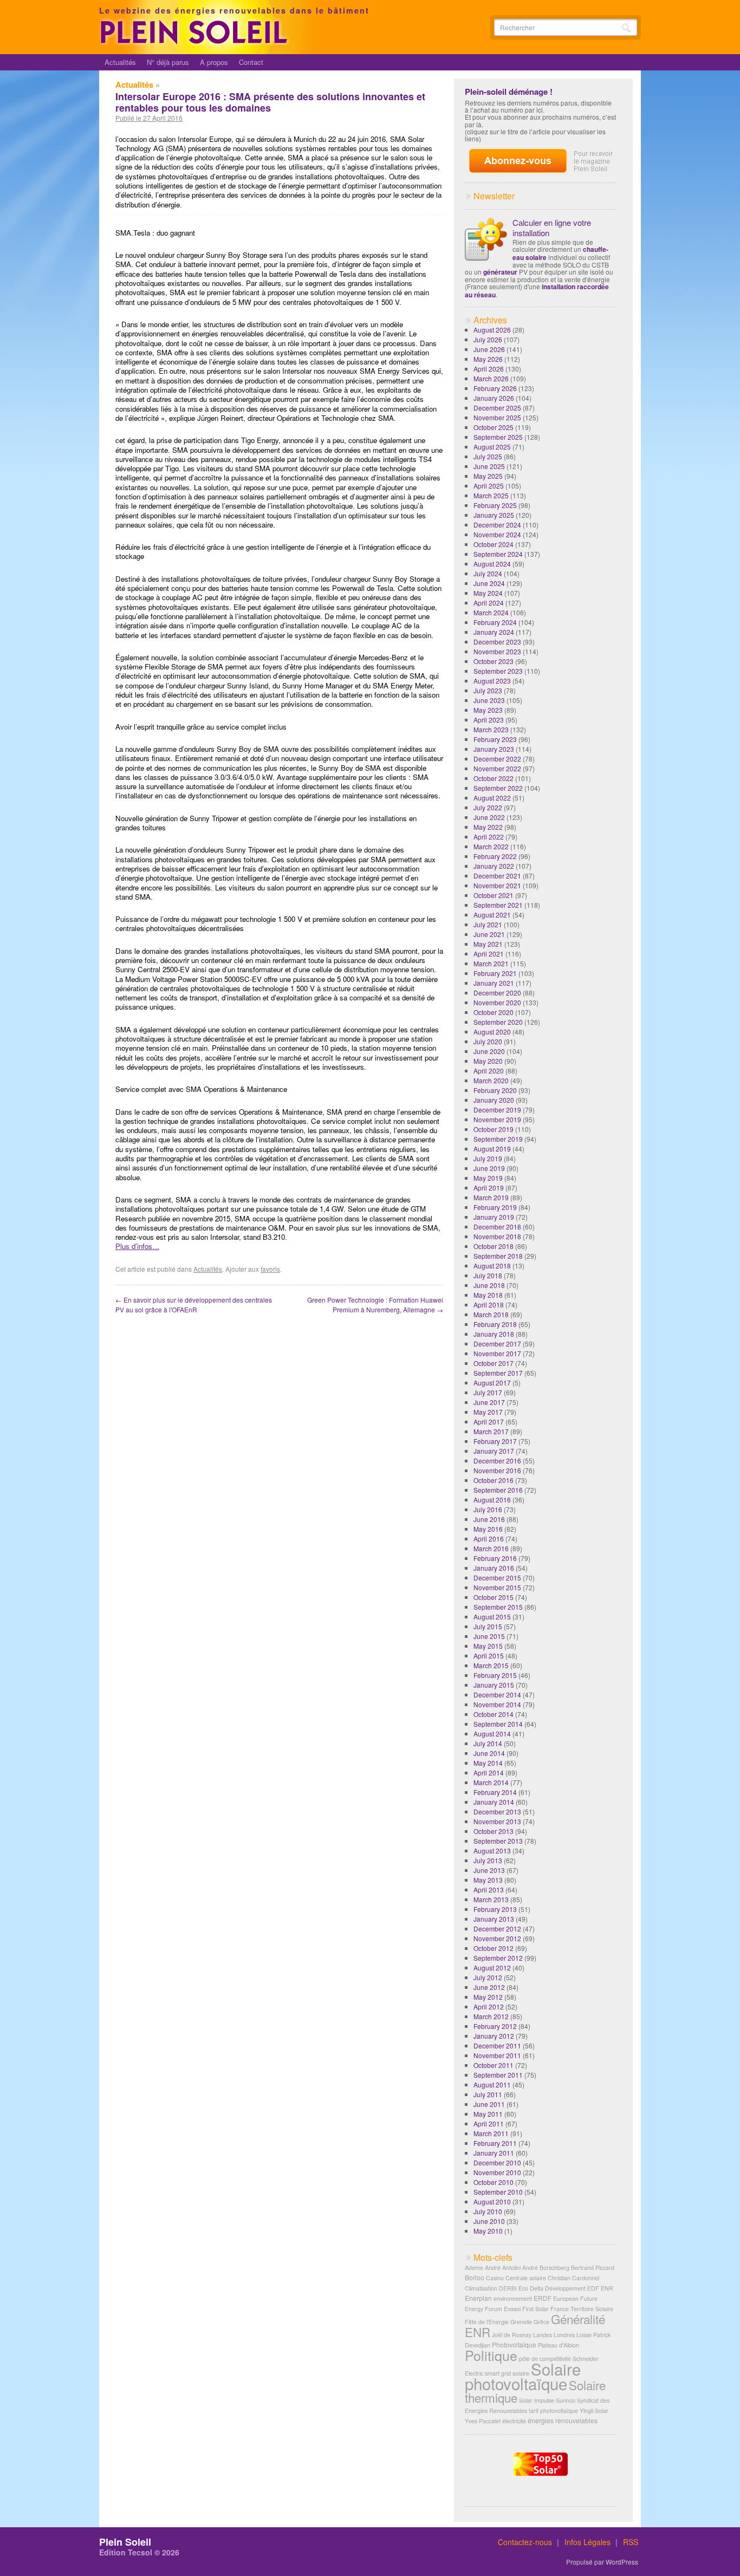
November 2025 (497, 417)
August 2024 (492, 564)
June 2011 (489, 2104)
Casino (495, 2278)
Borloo (475, 2277)
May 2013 (488, 1880)
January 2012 (494, 2036)
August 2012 (492, 1967)
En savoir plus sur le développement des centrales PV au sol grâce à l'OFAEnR (194, 1305)
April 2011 (489, 2123)
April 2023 (489, 720)
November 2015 (497, 1587)
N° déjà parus (168, 62)
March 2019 (491, 1197)
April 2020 (489, 1071)
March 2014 (491, 1782)
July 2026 (488, 339)
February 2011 (495, 2143)
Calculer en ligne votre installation (552, 227)
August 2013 (492, 1850)
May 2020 (488, 1061)
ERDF (543, 2298)
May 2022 (488, 827)
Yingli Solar (594, 2411)
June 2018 (489, 1285)
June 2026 (489, 349)
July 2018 (488, 1275)
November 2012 (497, 1938)
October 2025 (494, 427)
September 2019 (498, 1139)
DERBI (508, 2288)
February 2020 (495, 1090)
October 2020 (494, 1012)
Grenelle (521, 2322)
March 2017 (491, 1431)
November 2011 (497, 2055)
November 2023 (497, 651)
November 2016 (497, 1470)
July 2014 (488, 1743)
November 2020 (497, 1002)
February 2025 (495, 505)
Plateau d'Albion (559, 2345)
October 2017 (494, 1363)
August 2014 (492, 1733)
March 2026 (491, 378)
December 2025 (497, 408)
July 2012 (488, 1977)
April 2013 (489, 1889)
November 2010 (497, 2172)
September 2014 (498, 1724)
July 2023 (488, 690)
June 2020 (489, 1051)
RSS (631, 2542)
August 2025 (492, 447)
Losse (584, 2335)
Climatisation (481, 2288)
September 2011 (498, 2075)
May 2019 (488, 1178)
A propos (214, 62)
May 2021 (488, 944)
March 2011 (491, 2133)
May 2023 (488, 710)
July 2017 (488, 1392)
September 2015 (498, 1607)
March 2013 (491, 1899)
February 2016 (495, 1558)
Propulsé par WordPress (602, 2562)
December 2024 (497, 525)
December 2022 (497, 759)
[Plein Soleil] (196, 42)
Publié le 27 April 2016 (149, 118)
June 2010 (489, 2221)
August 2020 (492, 1032)
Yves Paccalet (483, 2421)
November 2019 (497, 1119)
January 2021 (494, 983)
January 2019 (494, 1217)
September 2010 (498, 2192)
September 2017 (498, 1373)
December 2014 (497, 1694)
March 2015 (491, 1665)
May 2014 (488, 1763)
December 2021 (497, 876)
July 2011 (488, 2094)
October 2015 (494, 1597)
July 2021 (488, 924)
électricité (514, 2421)
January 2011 (494, 2153)
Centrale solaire (526, 2278)
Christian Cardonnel (573, 2278)
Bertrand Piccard (593, 2268)
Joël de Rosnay (512, 2335)
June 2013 (489, 1870)
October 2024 (494, 544)
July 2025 (488, 456)
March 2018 (491, 1314)
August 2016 (492, 1500)
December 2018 (497, 1227)
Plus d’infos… (137, 1246)
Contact (251, 62)
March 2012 (491, 2016)
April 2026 (489, 369)
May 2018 (488, 1295)
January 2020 (494, 1100)
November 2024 (497, 534)
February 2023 (495, 739)
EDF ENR (600, 2288)
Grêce (541, 2322)
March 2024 (491, 612)
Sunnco (566, 2400)
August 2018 (492, 1266)
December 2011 (497, 2045)
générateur (500, 272)
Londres (564, 2335)
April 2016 (489, 1539)
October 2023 (494, 661)
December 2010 (497, 2162)
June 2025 (489, 466)
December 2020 (497, 993)
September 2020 (498, 1022)
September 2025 (498, 437)
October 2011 (494, 2065)
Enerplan (478, 2298)
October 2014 (494, 1714)
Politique (491, 2355)
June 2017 (489, 1402)
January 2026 (494, 398)
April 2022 (489, 837)
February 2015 (495, 1675)
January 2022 (494, 866)
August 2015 (492, 1616)
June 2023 (489, 700)
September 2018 (498, 1256)
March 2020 (491, 1080)
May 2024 (488, 593)
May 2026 (488, 359)
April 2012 (489, 2006)
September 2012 (498, 1958)
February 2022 (495, 856)
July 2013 (488, 1860)
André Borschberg (546, 2268)
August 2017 (492, 1383)
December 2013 (497, 1811)
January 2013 (494, 1919)
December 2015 (497, 1578)
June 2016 (489, 1519)
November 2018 (497, 1236)
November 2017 (497, 1353)
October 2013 (494, 1831)
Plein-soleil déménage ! (509, 92)
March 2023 (491, 729)
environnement (513, 2298)
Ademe (474, 2268)
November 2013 (497, 1821)
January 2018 (494, 1334)
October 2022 (494, 778)
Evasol (512, 2309)
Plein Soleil (125, 2542)
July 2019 (488, 1158)
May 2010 (488, 2231)
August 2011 (492, 2084)
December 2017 (497, 1344)
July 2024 (488, 573)
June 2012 (489, 1987)
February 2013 (495, 1909)
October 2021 (494, 895)
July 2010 (488, 2211)
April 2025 (489, 486)
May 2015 (488, 1646)
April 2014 (489, 1772)
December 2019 (497, 1110)
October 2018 (494, 1246)
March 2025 (491, 495)
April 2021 (489, 954)
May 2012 (488, 1997)
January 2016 (494, 1568)
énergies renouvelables (563, 2420)
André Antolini (503, 2268)
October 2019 (494, 1129)
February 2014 (495, 1792)
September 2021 (498, 905)
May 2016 (488, 1529)
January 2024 (494, 632)
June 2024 (489, 583)
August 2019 (492, 1149)
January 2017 (494, 1451)
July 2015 (488, 1626)
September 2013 (498, 1841)
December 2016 (497, 1461)
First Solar (535, 2309)
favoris (270, 1269)
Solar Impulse (537, 2400)
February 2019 (495, 1207)
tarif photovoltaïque (553, 2411)
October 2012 (494, 1948)
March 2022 (491, 846)
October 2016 (494, 1480)
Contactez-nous (525, 2542)
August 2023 (492, 681)
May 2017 (488, 1412)
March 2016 (491, 1548)
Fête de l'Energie (487, 2322)
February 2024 (495, 622)
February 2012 (495, 2026)
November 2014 (497, 1704)
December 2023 (497, 642)
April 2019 (489, 1188)
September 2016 (498, 1490)
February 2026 (495, 388)
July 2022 (488, 807)
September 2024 (498, 554)
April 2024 (489, 603)
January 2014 (494, 1802)
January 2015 (494, 1685)
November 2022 (497, 768)
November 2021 (497, 885)
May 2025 (488, 476)
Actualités (120, 62)
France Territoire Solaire (582, 2309)
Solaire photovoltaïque (523, 2376)
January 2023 (494, 749)
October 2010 (494, 2182)
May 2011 (488, 2114)
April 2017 (489, 1422)
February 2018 (495, 1324)
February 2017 (495, 1441)
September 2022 (498, 788)
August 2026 (492, 330)
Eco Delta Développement (552, 2288)
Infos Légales (588, 2542)
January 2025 (494, 515)
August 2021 (492, 915)
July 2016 (488, 1509)
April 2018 (489, 1305)
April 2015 (489, 1655)
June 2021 (489, 934)
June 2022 (489, 817)
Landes (543, 2335)
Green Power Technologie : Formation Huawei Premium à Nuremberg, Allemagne (375, 1305)
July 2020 (488, 1041)
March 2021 (491, 963)
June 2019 (489, 1168)
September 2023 (498, 671)
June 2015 (489, 1636)
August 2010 (492, 2201)
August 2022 (492, 798)
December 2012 (497, 1928)
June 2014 (489, 1753)
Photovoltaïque (514, 2344)
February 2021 (495, 973)
